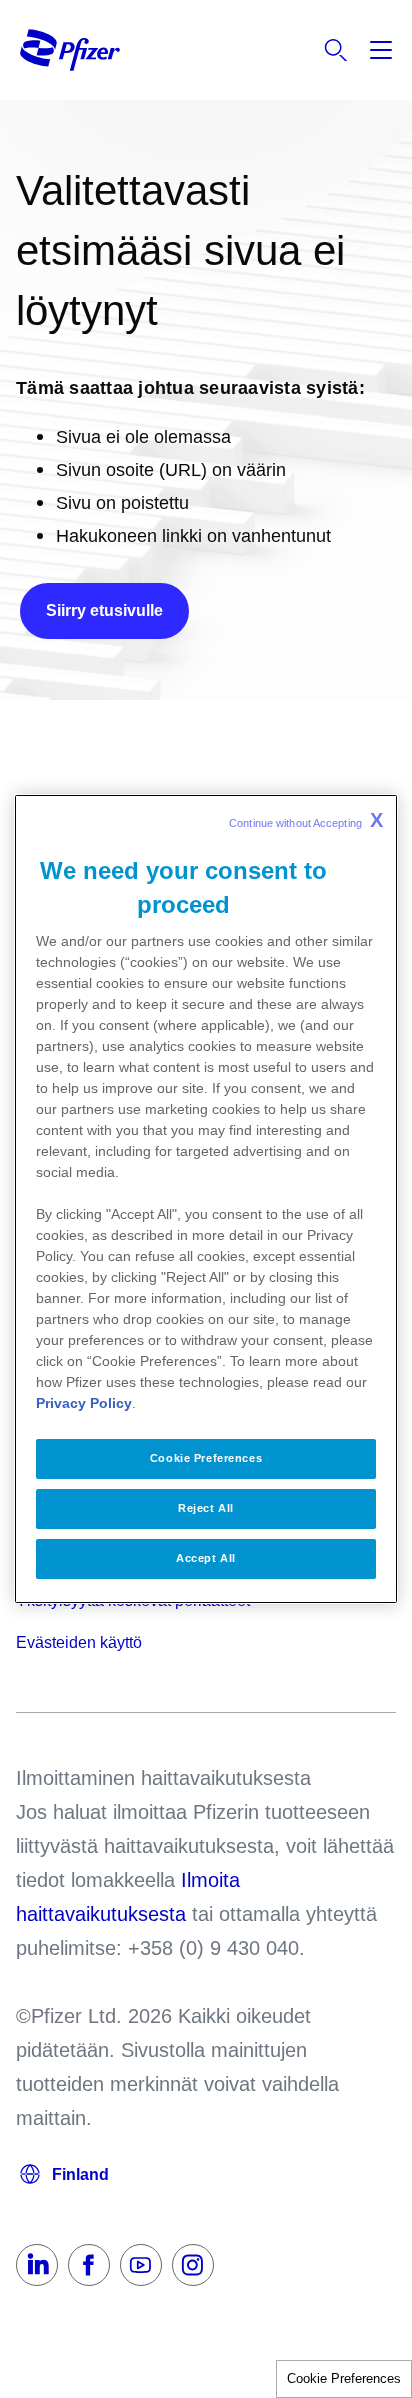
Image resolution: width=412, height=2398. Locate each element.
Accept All (206, 1558)
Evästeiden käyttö (79, 1642)
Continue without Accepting (306, 820)
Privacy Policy (84, 1403)
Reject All (206, 1508)
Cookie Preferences (344, 2378)
